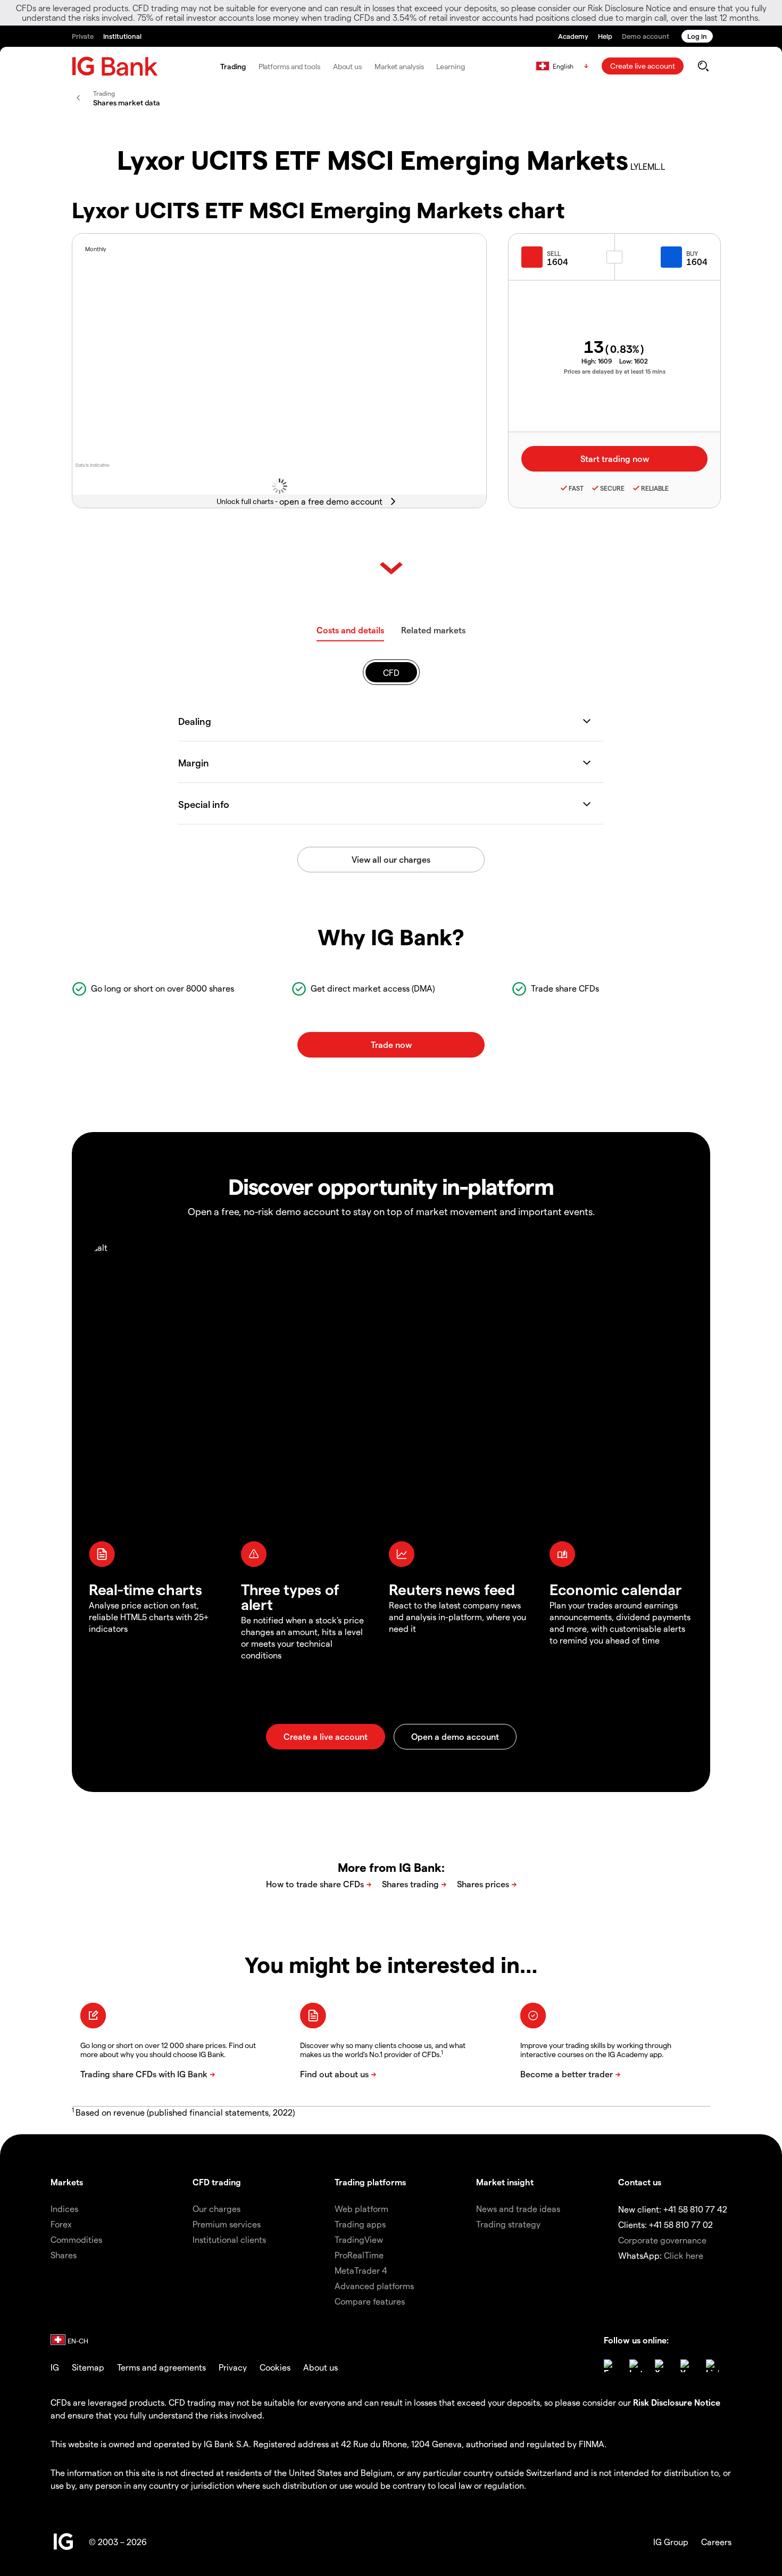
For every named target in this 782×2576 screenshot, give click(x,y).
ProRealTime (359, 2255)
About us (347, 66)
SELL (554, 253)
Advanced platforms (374, 2286)
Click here (684, 2255)
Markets (67, 2182)
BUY (692, 253)
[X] (661, 2366)
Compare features (370, 2301)
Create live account (643, 66)
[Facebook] (610, 2366)
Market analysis (399, 66)
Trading (233, 66)
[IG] (115, 66)
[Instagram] (636, 2366)
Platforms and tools (289, 66)
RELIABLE (655, 488)
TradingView (359, 2239)
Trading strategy (508, 2224)
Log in (697, 36)
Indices (64, 2208)
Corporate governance (662, 2240)
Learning (450, 66)
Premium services (227, 2224)
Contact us (640, 2182)
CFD (391, 672)
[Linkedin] (712, 2366)
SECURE (612, 488)
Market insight (505, 2182)
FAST (576, 488)
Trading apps (360, 2224)
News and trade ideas (518, 2208)
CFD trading (217, 2182)
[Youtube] (687, 2366)
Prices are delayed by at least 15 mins (615, 371)
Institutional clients (229, 2239)
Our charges (217, 2208)
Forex (61, 2224)
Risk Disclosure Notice (677, 2402)
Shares (64, 2255)
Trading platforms (370, 2182)
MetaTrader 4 (361, 2270)
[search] (703, 66)
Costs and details (350, 630)
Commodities (76, 2239)
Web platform (361, 2208)
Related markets (433, 630)
